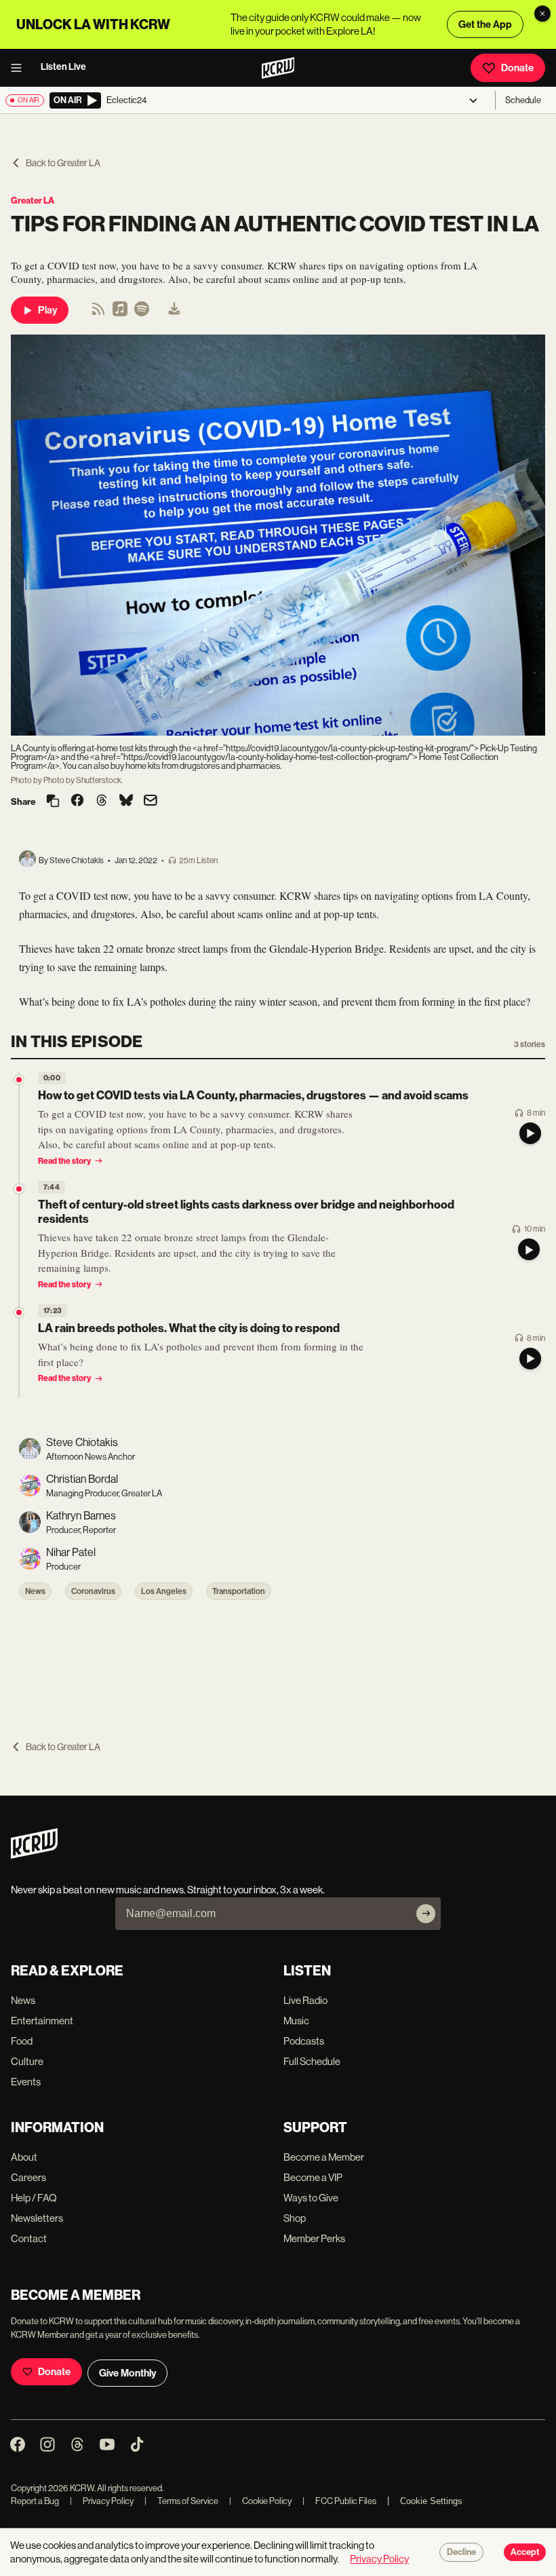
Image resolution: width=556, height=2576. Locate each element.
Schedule (523, 100)
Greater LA (33, 201)
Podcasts (304, 2041)
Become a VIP (313, 2177)
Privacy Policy (102, 2501)
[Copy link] (53, 802)
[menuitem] (174, 310)
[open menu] (20, 68)
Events (26, 2082)
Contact (29, 2238)
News (35, 1591)
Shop (295, 2218)
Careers (28, 2177)
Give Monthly (127, 2373)
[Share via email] (151, 802)
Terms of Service (181, 2501)
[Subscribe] (426, 1914)
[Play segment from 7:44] (19, 1189)
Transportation (239, 1591)
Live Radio (305, 2000)
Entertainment (42, 2021)
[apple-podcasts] (120, 313)
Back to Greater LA (63, 163)
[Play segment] (530, 1133)
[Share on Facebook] (77, 801)
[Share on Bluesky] (126, 801)
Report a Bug (35, 2501)
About (24, 2157)
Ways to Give (311, 2198)
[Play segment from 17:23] (19, 1312)
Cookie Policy (260, 2501)
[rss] (98, 313)
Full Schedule (312, 2061)
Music (296, 2021)
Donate (517, 68)
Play (47, 310)
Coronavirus (93, 1591)
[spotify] (142, 313)
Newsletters (37, 2218)
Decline (461, 2552)
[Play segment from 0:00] (19, 1080)
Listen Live (63, 67)
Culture (27, 2061)
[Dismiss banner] (542, 14)
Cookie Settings (431, 2501)
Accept (525, 2552)
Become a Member (324, 2157)
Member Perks (314, 2238)
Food (22, 2041)
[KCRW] (34, 1855)
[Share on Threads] (102, 801)
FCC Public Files (339, 2501)
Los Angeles (164, 1591)
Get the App (485, 24)
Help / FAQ (34, 2198)
